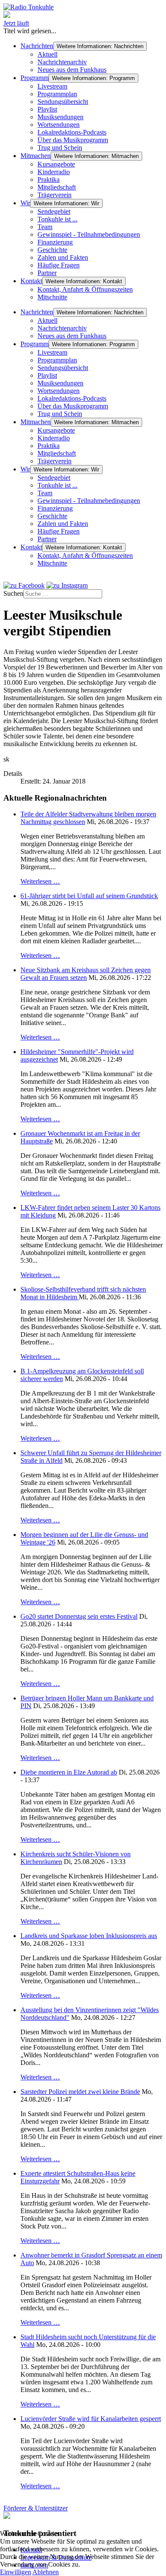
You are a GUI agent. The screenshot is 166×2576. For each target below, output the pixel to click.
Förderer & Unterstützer (36, 2508)
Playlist (47, 109)
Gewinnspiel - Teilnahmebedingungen (89, 234)
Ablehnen (46, 2572)
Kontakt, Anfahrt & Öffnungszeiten (85, 289)
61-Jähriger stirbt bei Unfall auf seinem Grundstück (89, 896)
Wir (25, 203)
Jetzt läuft (16, 23)
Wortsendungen (59, 125)
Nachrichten (37, 46)
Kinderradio (54, 172)
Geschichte (52, 250)
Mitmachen (36, 156)
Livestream (52, 86)
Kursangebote (56, 164)
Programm (34, 78)
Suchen (13, 593)
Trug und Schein (60, 148)
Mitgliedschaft (57, 187)
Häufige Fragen (59, 265)
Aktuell (47, 54)
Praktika (49, 179)
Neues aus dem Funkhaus (72, 70)
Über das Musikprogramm (73, 140)
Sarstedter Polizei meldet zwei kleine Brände (80, 2092)
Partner (47, 273)
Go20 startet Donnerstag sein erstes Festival (79, 1616)
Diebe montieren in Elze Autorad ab (69, 1772)
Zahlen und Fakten (63, 257)
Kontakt (31, 281)
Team (45, 227)
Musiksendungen (60, 117)
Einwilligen (16, 2572)
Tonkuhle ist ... (57, 219)
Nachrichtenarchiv (62, 62)
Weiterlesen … (40, 881)
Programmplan (57, 94)
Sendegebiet (54, 211)
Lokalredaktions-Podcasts (72, 132)
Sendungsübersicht (63, 102)
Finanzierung (55, 242)
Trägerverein (54, 195)
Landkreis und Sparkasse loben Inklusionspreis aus (89, 1936)
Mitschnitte (52, 297)
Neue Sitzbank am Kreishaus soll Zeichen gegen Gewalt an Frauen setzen (86, 974)
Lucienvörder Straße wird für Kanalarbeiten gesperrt (91, 2419)
